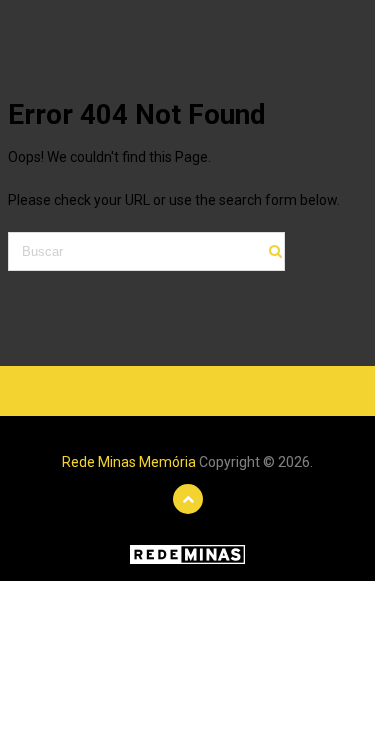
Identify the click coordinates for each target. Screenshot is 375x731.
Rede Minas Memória (129, 462)
